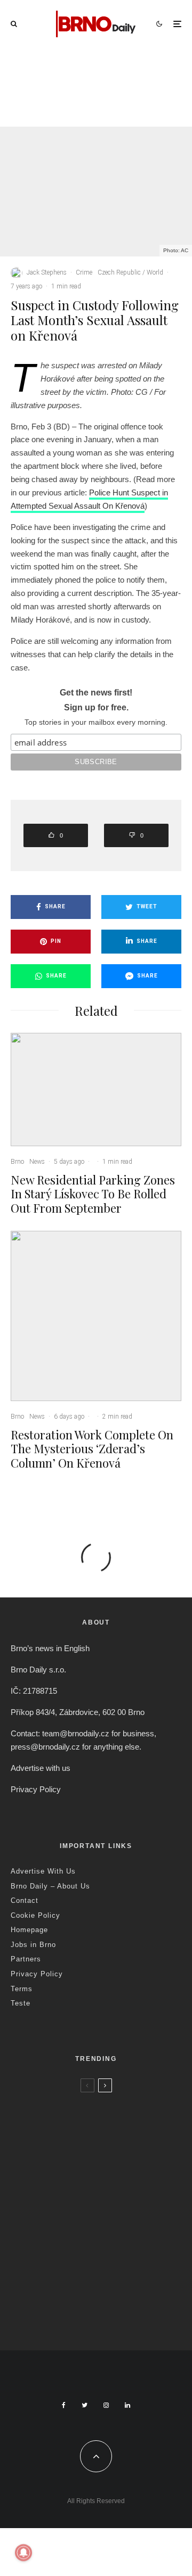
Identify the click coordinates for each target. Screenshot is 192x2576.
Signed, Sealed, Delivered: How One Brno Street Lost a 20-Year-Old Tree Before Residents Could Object (116, 2310)
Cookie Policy (35, 1915)
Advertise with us (41, 1768)
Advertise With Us (43, 1871)
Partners (26, 1959)
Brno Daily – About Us (50, 1886)
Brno (79, 79)
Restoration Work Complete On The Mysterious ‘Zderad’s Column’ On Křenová (92, 1449)
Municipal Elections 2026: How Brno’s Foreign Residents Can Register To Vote (110, 2246)
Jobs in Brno (33, 1945)
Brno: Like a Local (80, 2281)
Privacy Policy (36, 1789)
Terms (22, 1989)
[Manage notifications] (23, 2553)
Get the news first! (96, 693)
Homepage (29, 1930)
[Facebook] (64, 2405)
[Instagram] (106, 2405)
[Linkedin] (127, 2405)
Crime (84, 272)
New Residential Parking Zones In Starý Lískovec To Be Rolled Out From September (121, 107)
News (98, 79)
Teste (21, 2003)
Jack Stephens (47, 272)
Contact (25, 1900)
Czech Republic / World (130, 272)
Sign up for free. (96, 707)
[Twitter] (85, 2405)
